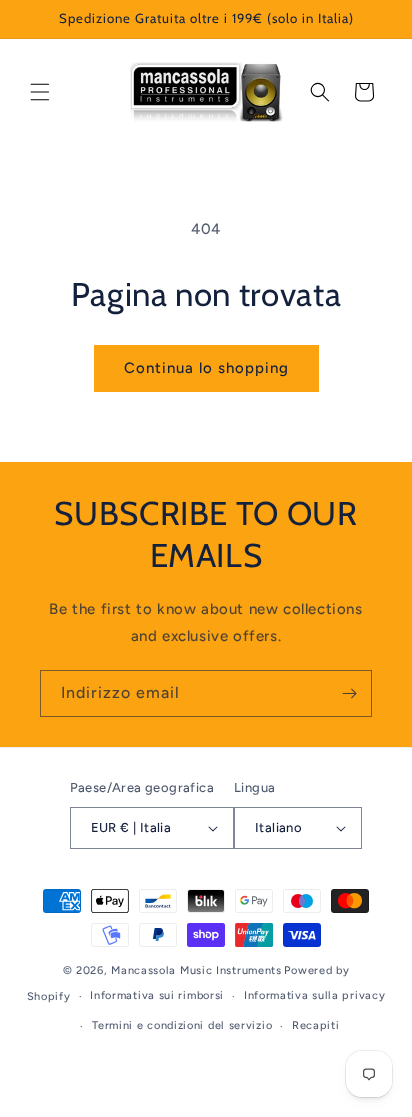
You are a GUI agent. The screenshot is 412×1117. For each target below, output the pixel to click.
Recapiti (316, 1025)
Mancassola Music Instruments (196, 970)
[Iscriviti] (349, 693)
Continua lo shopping (206, 368)
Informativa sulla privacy (315, 995)
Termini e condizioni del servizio (182, 1025)
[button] (40, 92)
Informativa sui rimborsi (157, 995)
